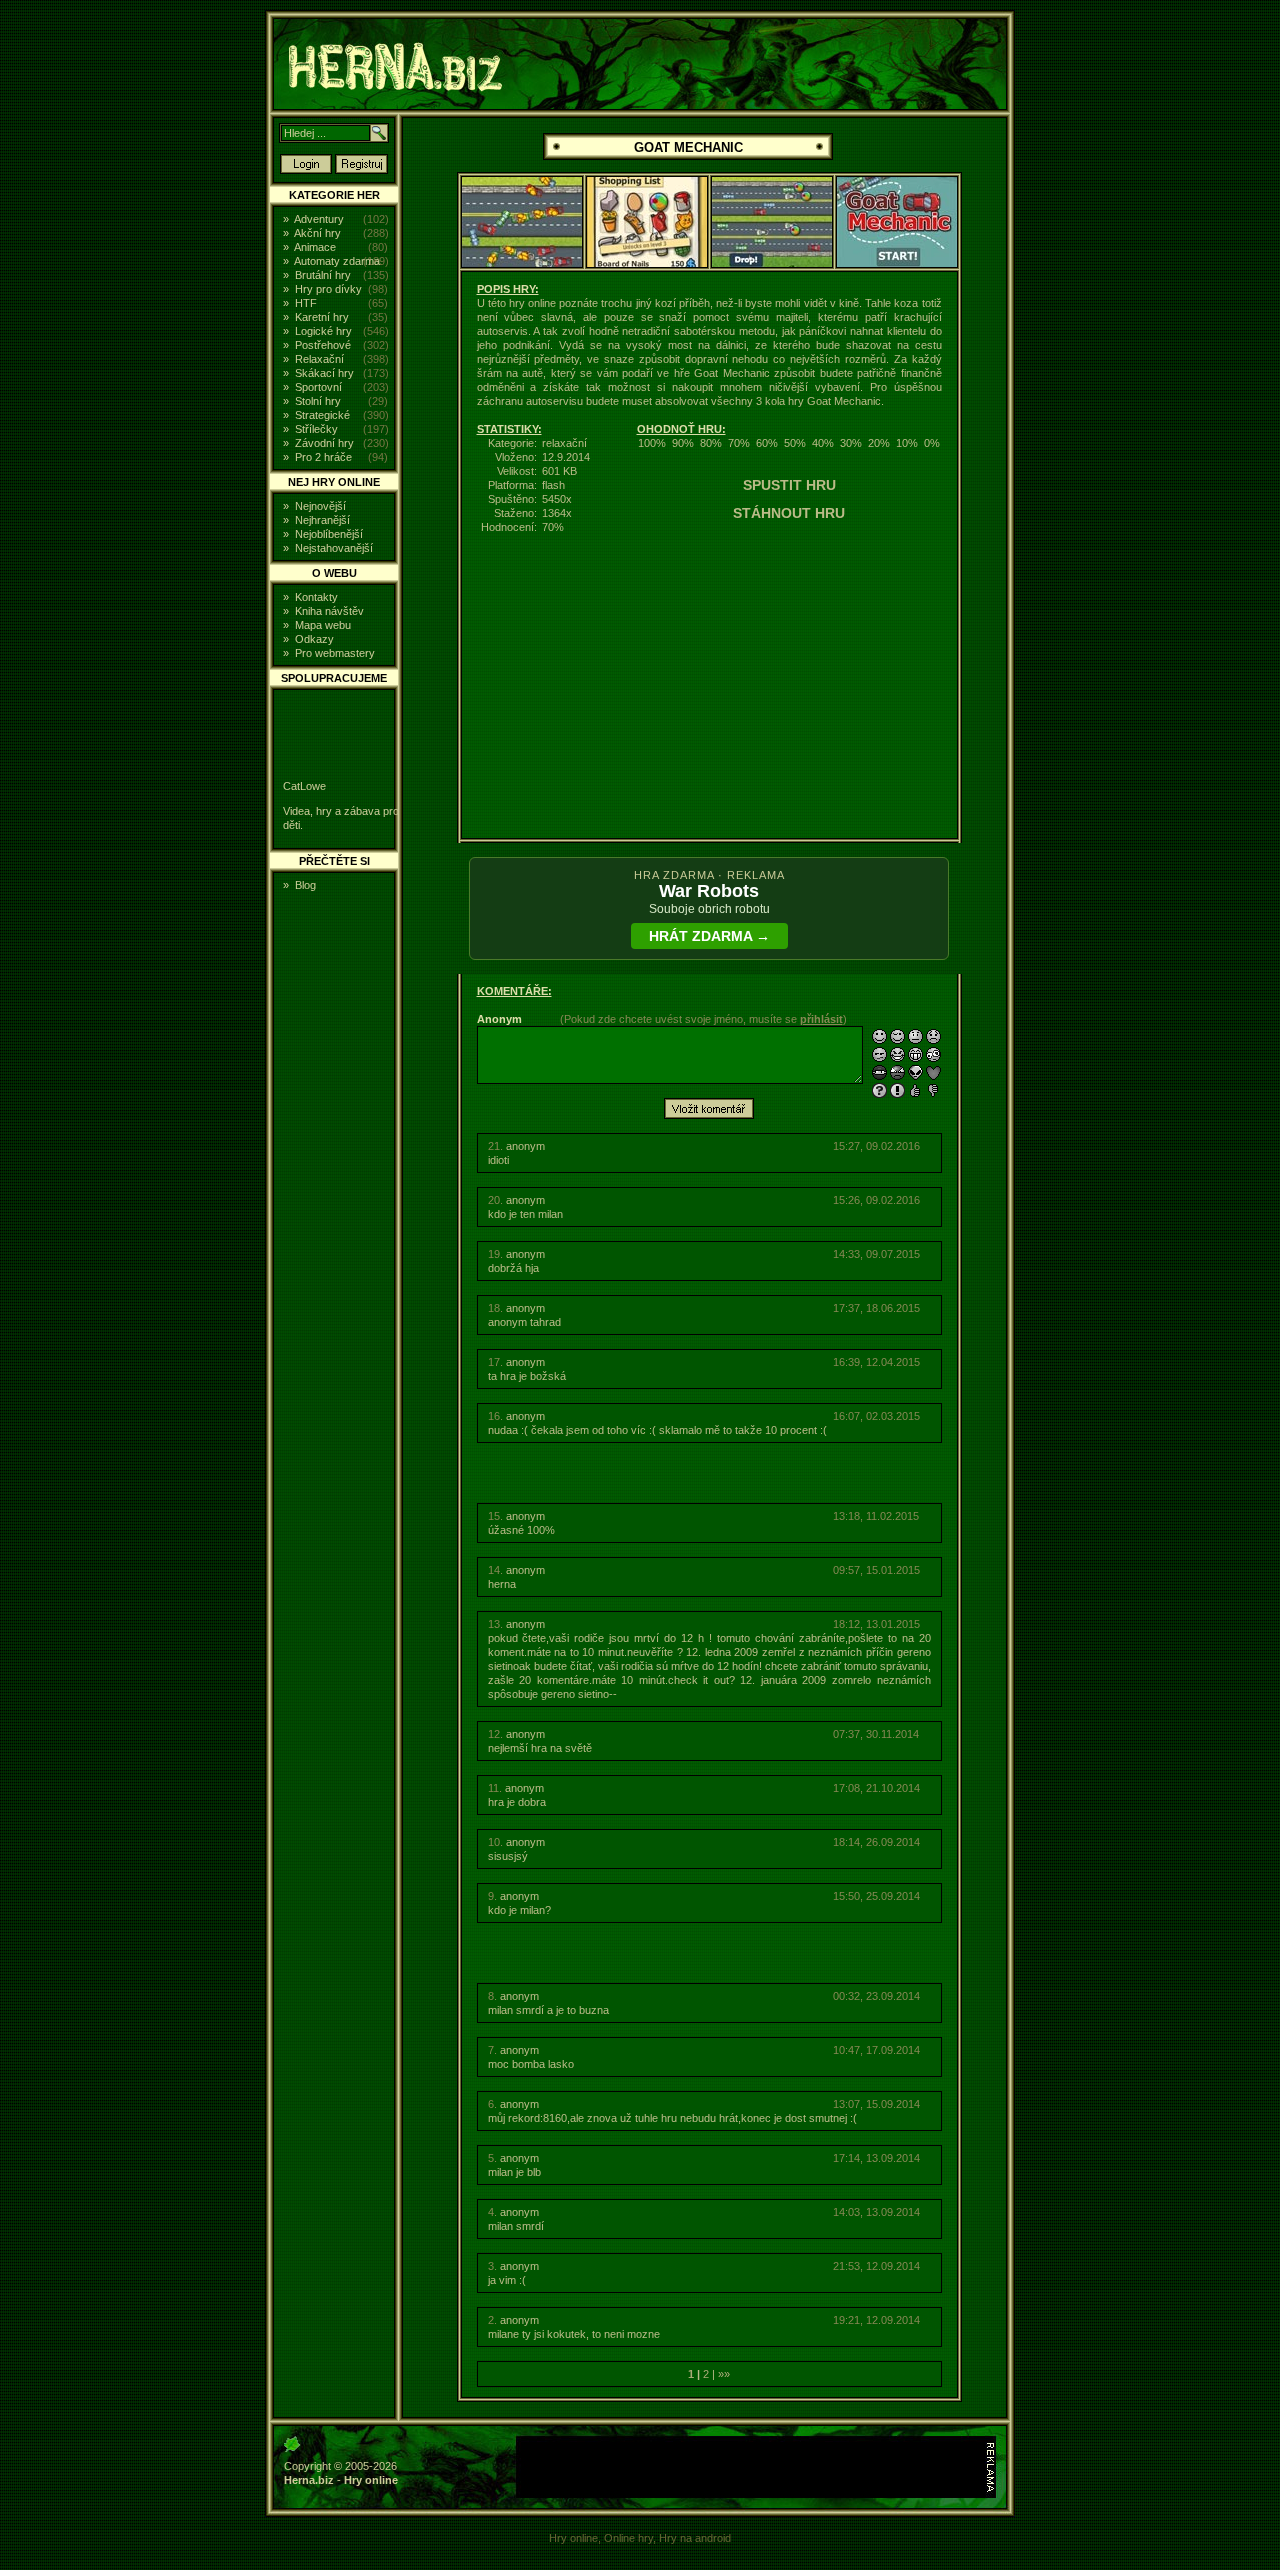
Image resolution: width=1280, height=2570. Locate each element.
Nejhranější (322, 520)
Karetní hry (322, 317)
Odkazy (314, 639)
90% (683, 443)
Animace (315, 247)
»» (724, 2374)
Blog (305, 885)
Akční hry (317, 233)
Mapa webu (323, 625)
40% (823, 443)
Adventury (319, 219)
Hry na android (695, 2538)
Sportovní (318, 387)
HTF (306, 303)
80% (711, 443)
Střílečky (316, 429)
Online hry (628, 2538)
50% (795, 443)
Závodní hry (324, 443)
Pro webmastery (335, 653)
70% (739, 443)
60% (767, 443)
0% (932, 443)
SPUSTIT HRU (789, 485)
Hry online (371, 2480)
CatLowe (304, 786)
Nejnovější (320, 506)
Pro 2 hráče (323, 457)
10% (907, 443)
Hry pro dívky (328, 289)
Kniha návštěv (329, 611)
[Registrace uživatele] (361, 170)
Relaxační (319, 359)
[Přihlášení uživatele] (306, 170)
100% (652, 443)
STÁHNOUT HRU (789, 513)
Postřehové (323, 345)
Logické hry (323, 331)
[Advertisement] (1147, 314)
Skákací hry (324, 373)
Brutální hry (323, 275)
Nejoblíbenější (329, 534)
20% (879, 443)
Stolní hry (318, 401)
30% (851, 443)
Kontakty (316, 597)
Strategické (322, 415)
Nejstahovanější (334, 548)
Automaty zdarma (337, 261)
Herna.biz (309, 2480)
